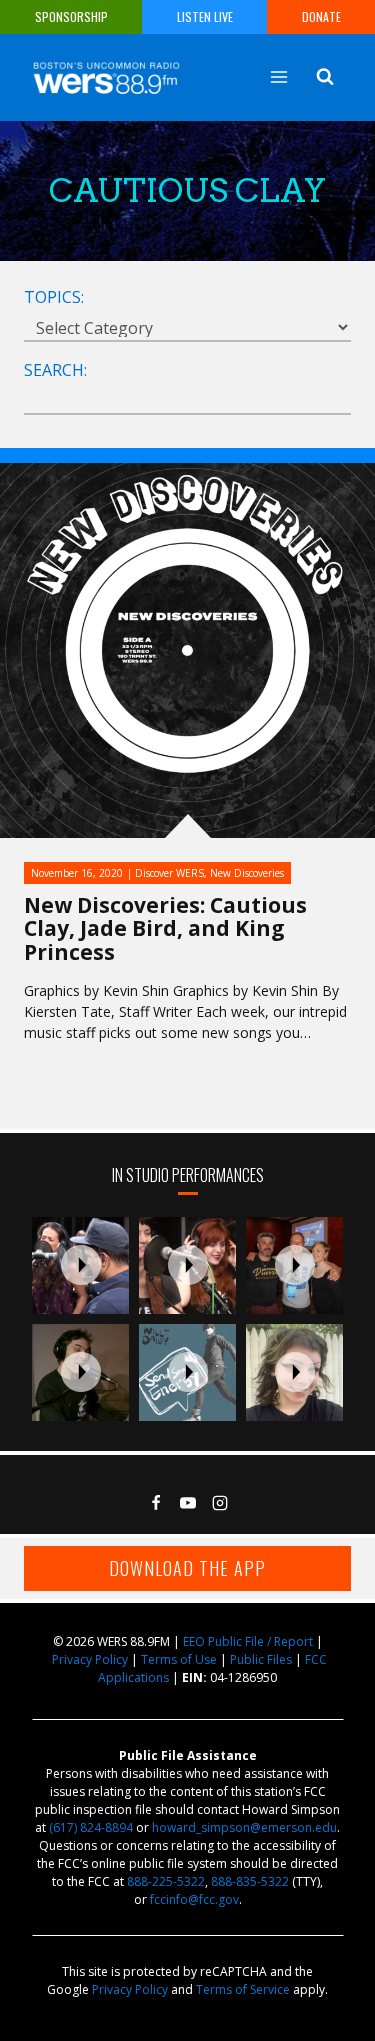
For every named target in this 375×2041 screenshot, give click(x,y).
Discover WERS (169, 873)
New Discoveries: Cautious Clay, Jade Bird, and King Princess (165, 928)
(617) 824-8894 (91, 1827)
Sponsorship (71, 16)
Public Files (261, 1659)
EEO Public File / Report (248, 1641)
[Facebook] (156, 1503)
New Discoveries (247, 873)
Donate (321, 16)
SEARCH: (55, 370)
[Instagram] (220, 1503)
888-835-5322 (250, 1881)
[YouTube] (188, 1503)
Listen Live (205, 16)
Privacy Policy (90, 1659)
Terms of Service (243, 1989)
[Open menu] (278, 76)
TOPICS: (54, 297)
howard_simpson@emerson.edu (244, 1827)
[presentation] (80, 1265)
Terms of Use (179, 1659)
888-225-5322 (166, 1881)
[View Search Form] (325, 77)
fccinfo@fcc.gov (194, 1899)
